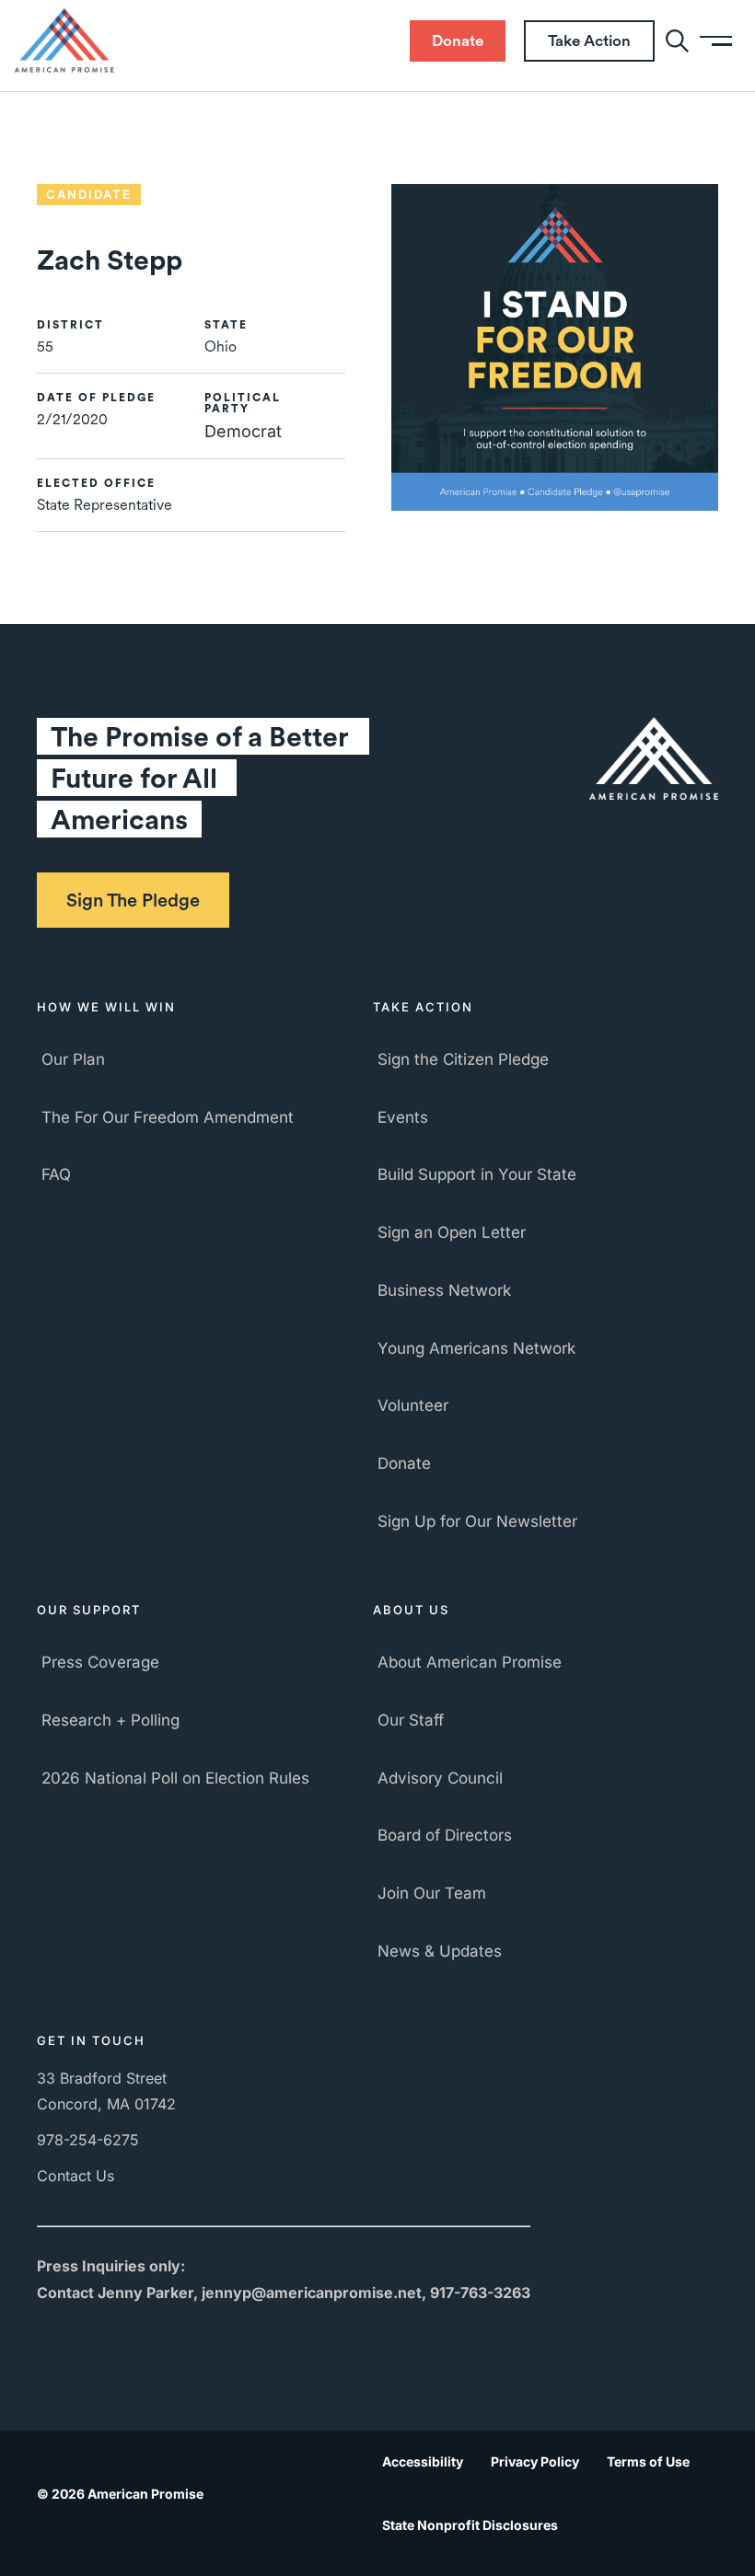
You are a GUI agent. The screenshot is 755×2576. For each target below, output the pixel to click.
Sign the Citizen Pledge (463, 1059)
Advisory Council (440, 1778)
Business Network (444, 1290)
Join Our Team (432, 1893)
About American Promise (470, 1662)
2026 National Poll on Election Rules (175, 1778)
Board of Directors (445, 1835)
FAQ (56, 1174)
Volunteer (413, 1405)
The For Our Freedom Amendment (168, 1117)
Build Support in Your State (477, 1174)
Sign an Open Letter (452, 1232)
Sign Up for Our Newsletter (477, 1521)
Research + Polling (110, 1720)
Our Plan (73, 1059)
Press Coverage (100, 1662)
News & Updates (440, 1951)
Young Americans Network (476, 1348)
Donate (404, 1463)
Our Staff (411, 1720)
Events (403, 1117)
